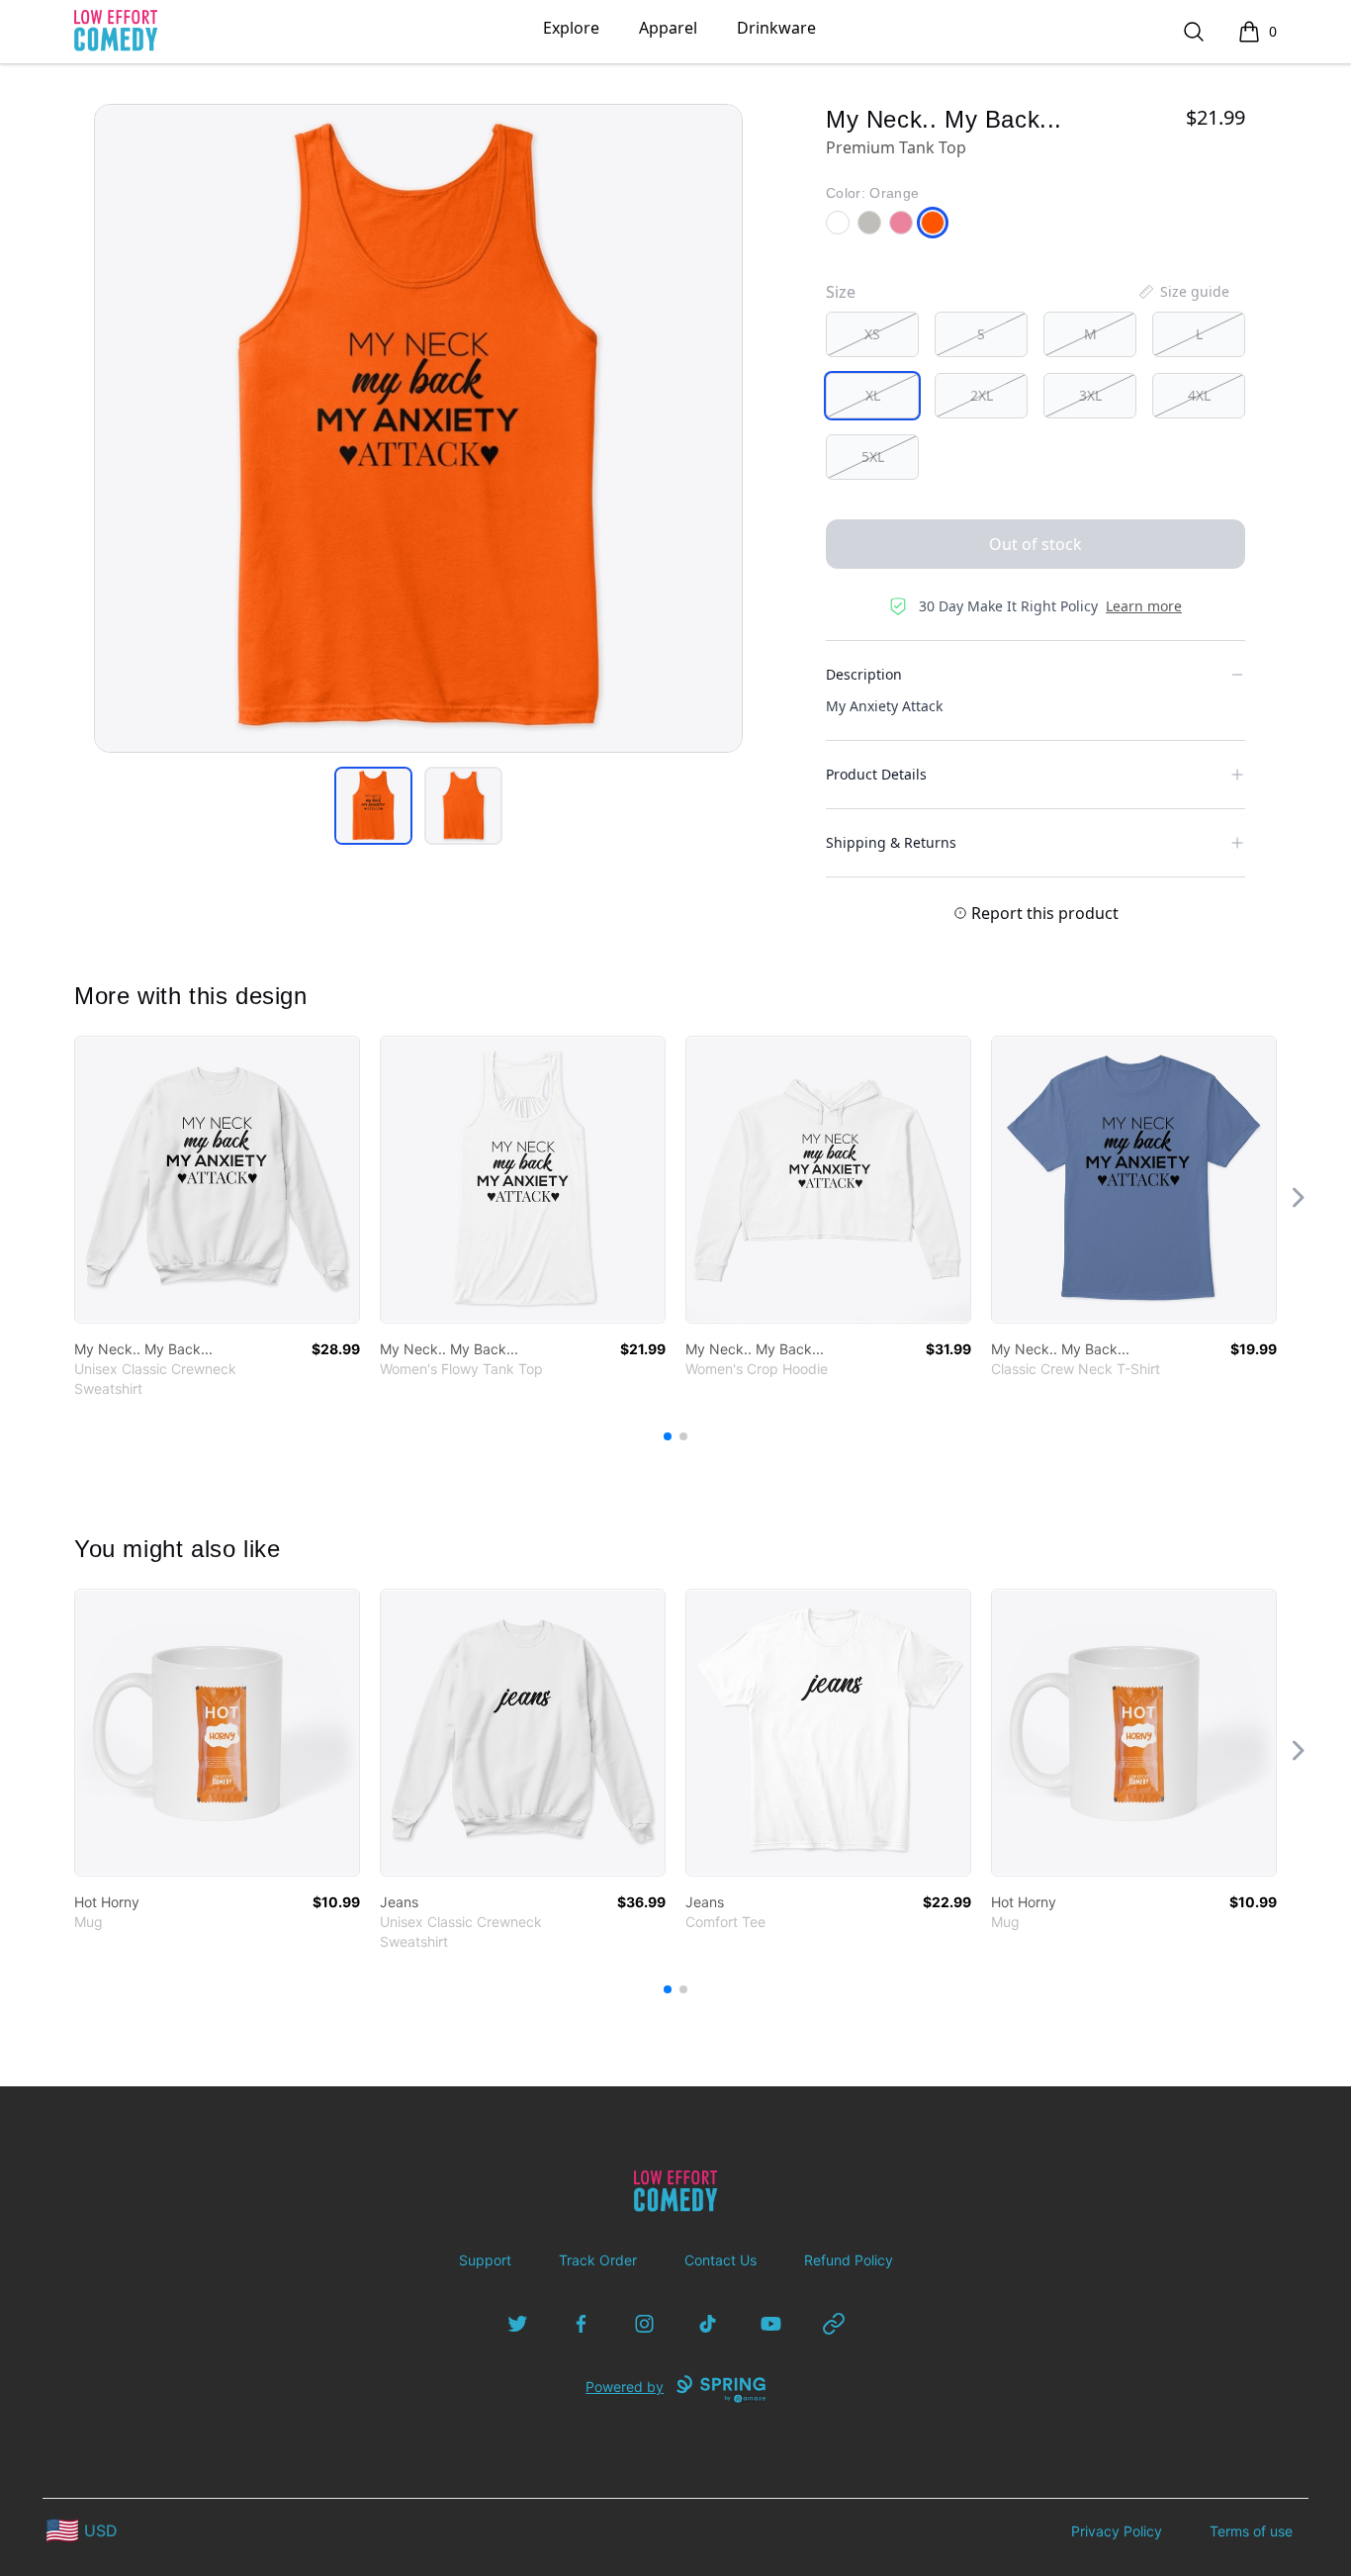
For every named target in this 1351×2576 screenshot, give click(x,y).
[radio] (872, 334)
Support (485, 2260)
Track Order (598, 2260)
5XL (873, 457)
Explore (571, 28)
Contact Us (721, 2260)
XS (872, 334)
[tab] (373, 806)
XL (873, 395)
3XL (1090, 395)
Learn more (1144, 606)
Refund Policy (849, 2260)
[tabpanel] (418, 428)
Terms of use (1251, 2531)
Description (864, 674)
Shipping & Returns (891, 842)
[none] (1183, 292)
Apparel (668, 28)
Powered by (625, 2387)
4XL (1199, 395)
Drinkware (776, 28)
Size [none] (841, 292)
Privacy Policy (1117, 2531)
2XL (982, 395)
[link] (217, 1180)
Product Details (876, 774)
